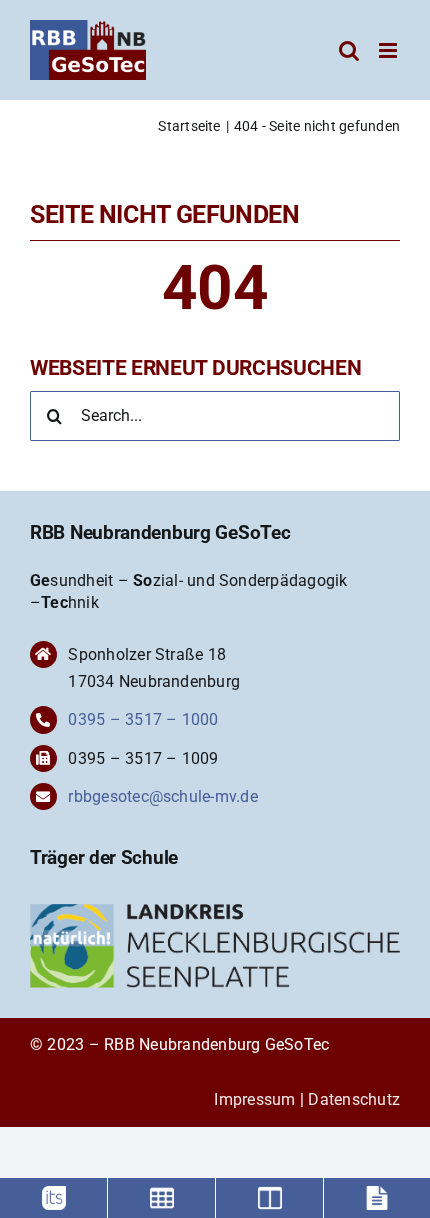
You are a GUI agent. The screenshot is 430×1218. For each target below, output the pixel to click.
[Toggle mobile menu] (389, 50)
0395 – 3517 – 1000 (143, 719)
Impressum (254, 1099)
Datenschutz (354, 1099)
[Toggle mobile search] (349, 50)
